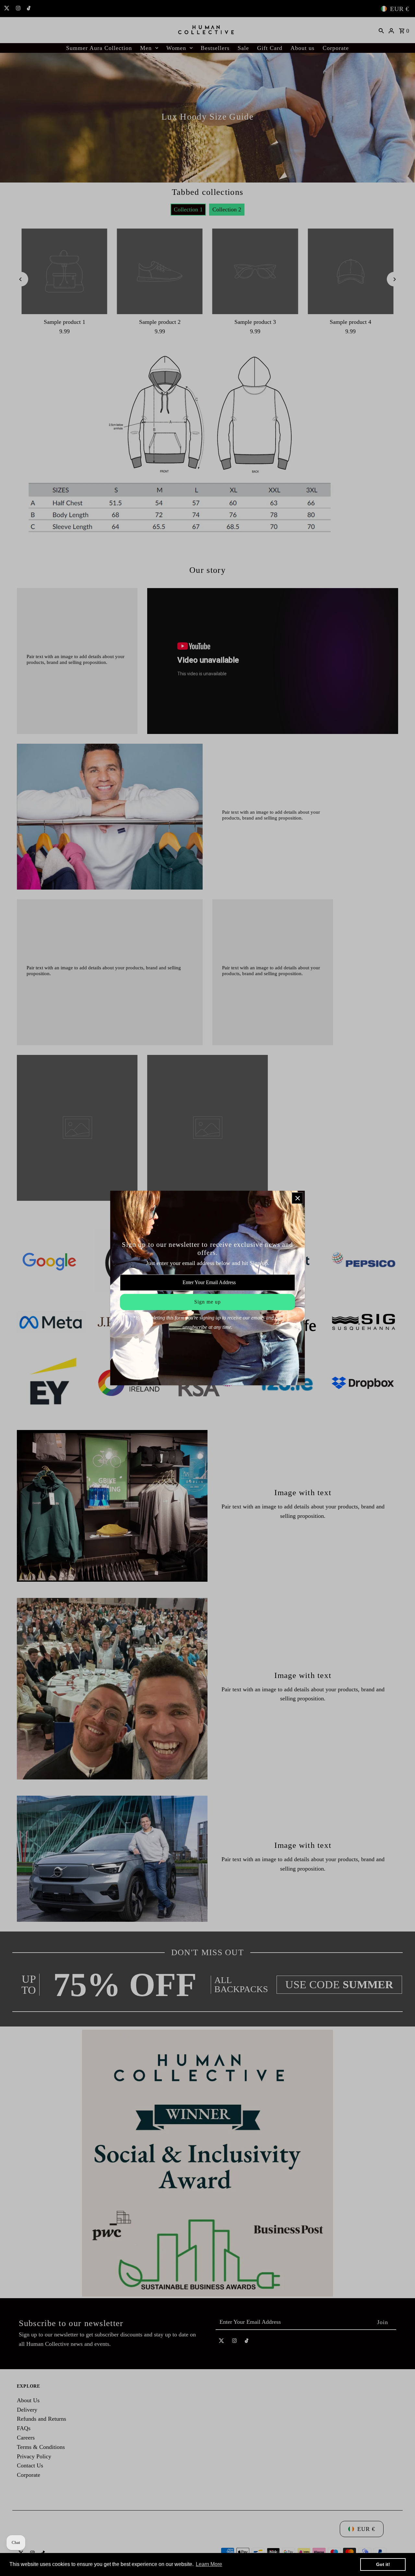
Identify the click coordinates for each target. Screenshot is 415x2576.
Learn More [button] (209, 2564)
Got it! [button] (383, 2564)
